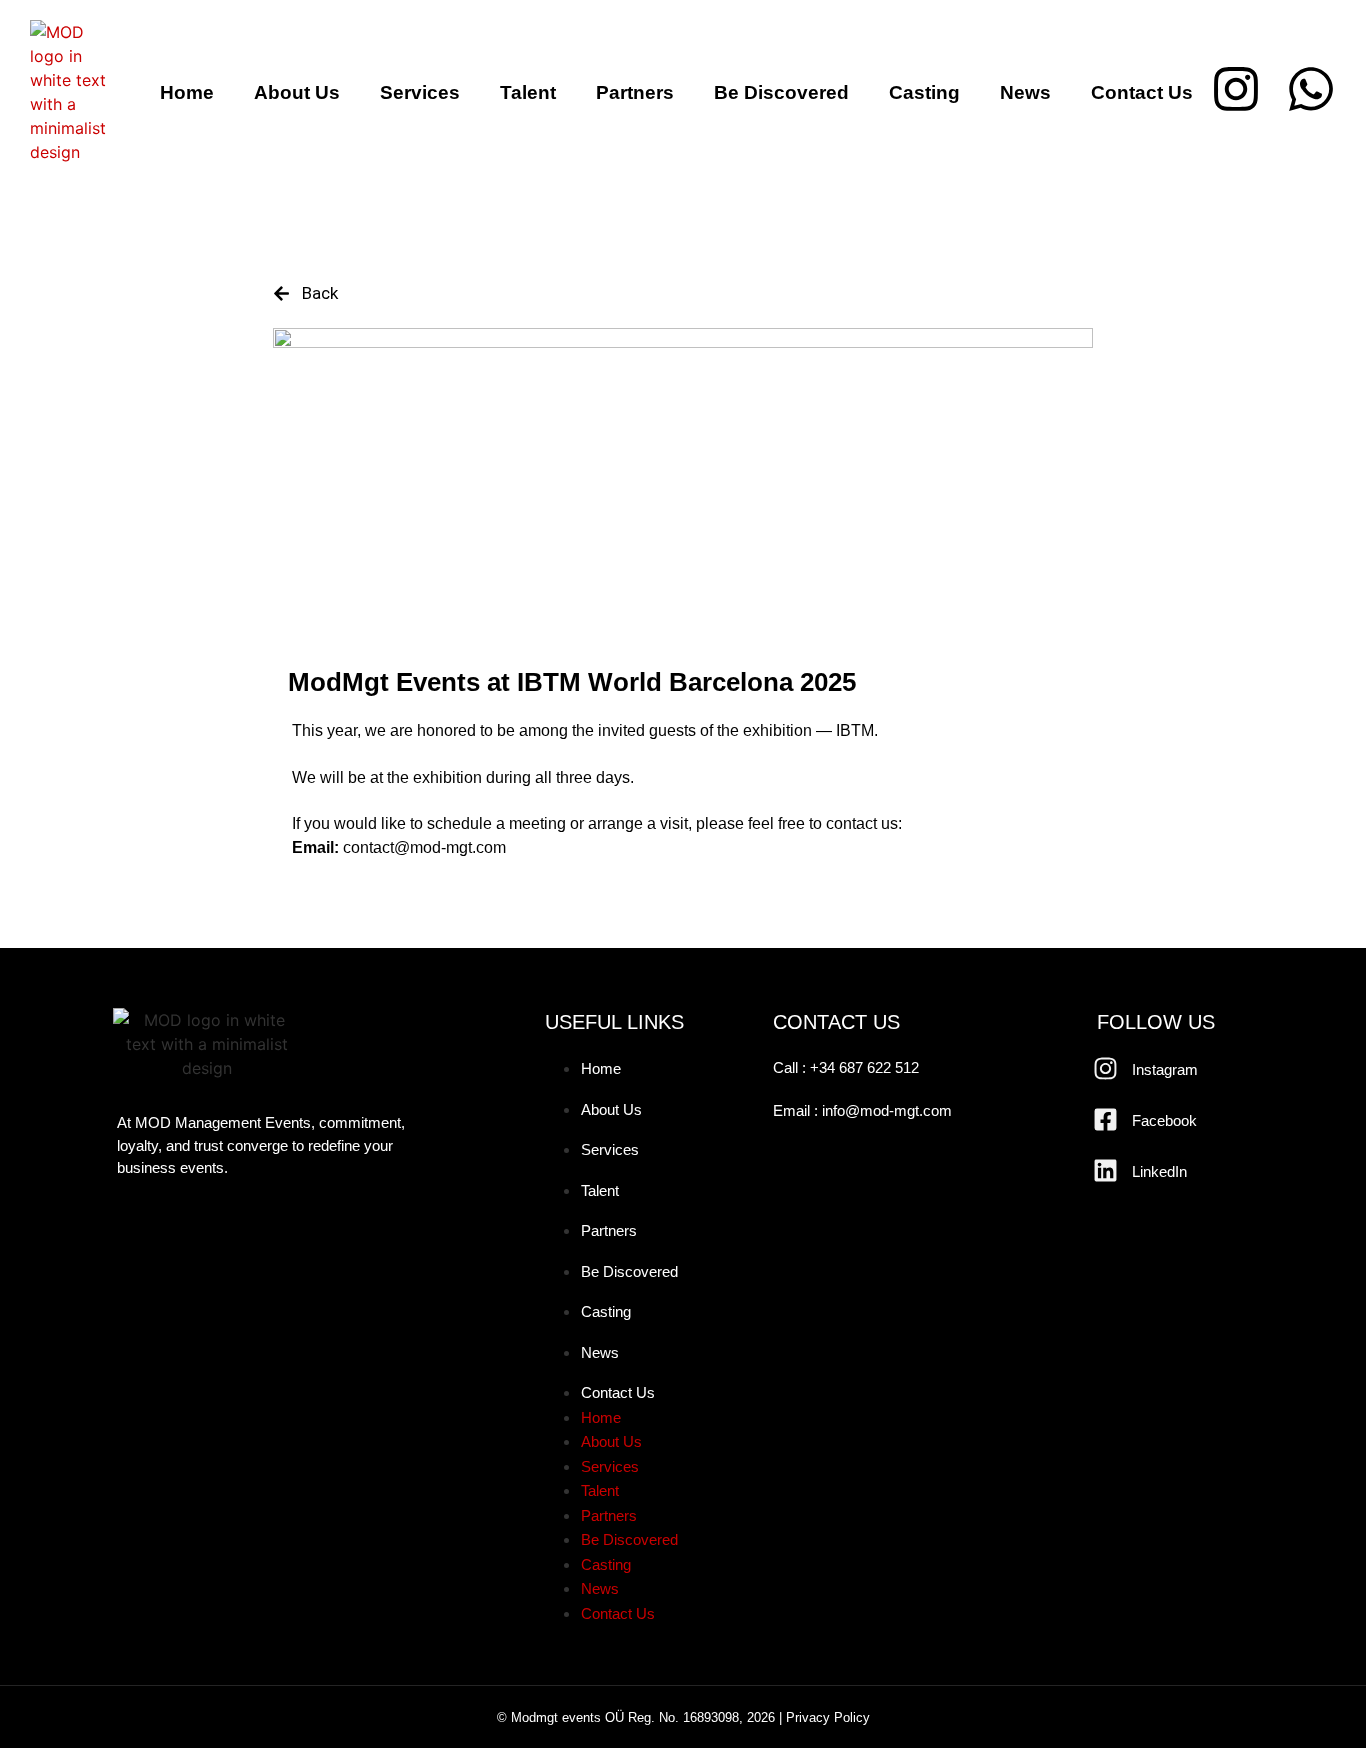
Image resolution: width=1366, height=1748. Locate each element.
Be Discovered (781, 92)
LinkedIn (1159, 1171)
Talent (528, 92)
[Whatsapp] (1311, 89)
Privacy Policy (828, 1717)
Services (420, 92)
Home (187, 92)
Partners (635, 92)
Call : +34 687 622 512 (846, 1067)
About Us (297, 92)
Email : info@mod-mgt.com (862, 1110)
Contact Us (1142, 92)
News (1025, 92)
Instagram (1165, 1069)
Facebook (1164, 1120)
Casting (924, 92)
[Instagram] (1236, 89)
